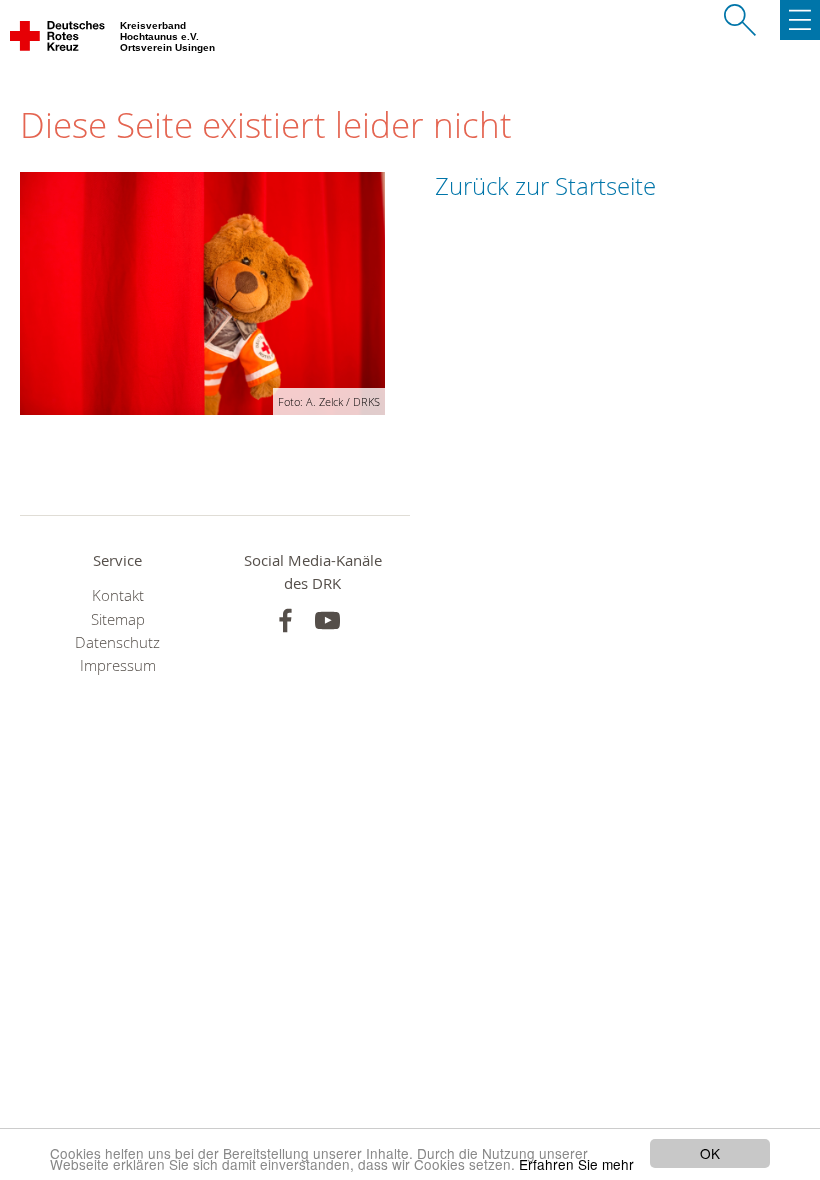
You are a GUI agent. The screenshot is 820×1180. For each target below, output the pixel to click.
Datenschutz (117, 642)
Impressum (118, 665)
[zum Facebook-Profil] (285, 620)
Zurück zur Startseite (545, 186)
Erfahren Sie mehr (576, 1164)
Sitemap (118, 619)
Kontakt (118, 595)
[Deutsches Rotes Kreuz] (58, 40)
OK (710, 1153)
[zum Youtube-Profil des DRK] (327, 620)
